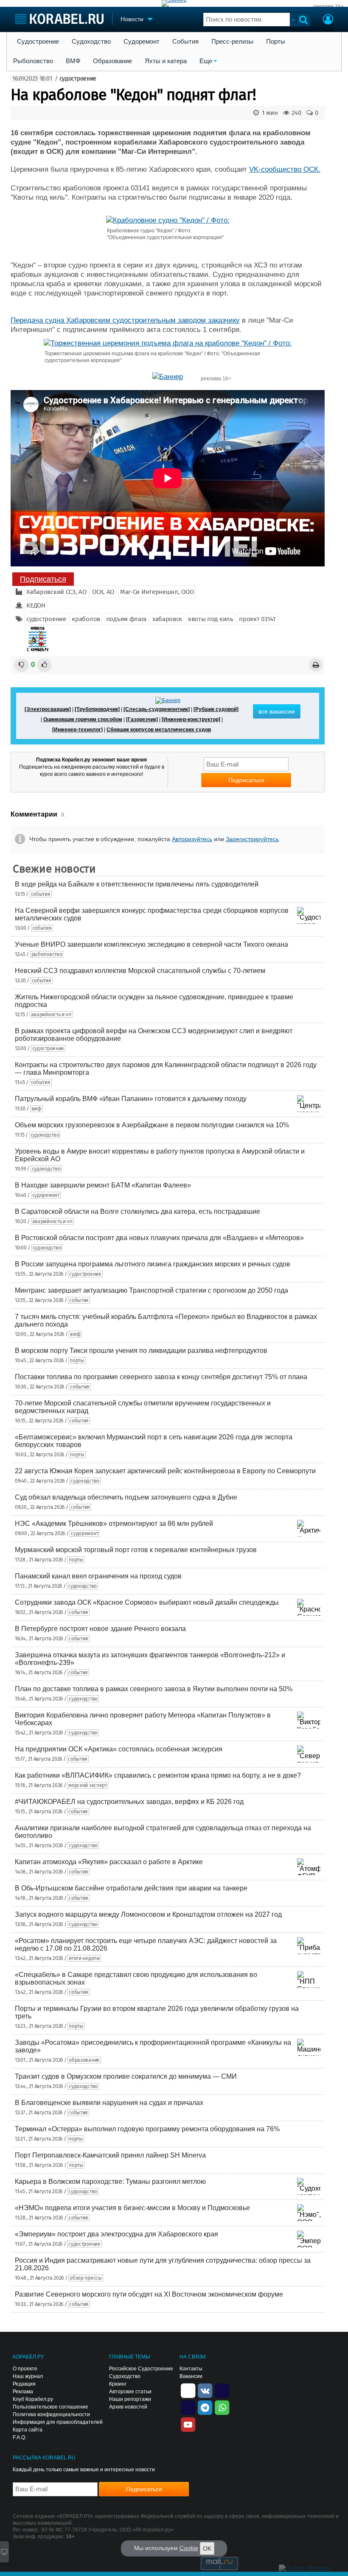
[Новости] (37, 639)
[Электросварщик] (48, 709)
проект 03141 (257, 619)
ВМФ (73, 61)
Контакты (191, 2369)
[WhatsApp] (222, 2407)
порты (77, 1360)
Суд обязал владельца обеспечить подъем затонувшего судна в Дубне (126, 1497)
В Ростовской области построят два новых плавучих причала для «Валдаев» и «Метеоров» (159, 1238)
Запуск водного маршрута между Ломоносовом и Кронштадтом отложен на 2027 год (148, 1914)
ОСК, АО (103, 592)
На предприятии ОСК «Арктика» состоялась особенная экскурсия (119, 1749)
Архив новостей (128, 2407)
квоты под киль (211, 619)
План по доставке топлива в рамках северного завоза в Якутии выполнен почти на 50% (154, 1689)
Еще (206, 61)
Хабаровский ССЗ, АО (56, 592)
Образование (112, 61)
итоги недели (84, 1958)
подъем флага (126, 619)
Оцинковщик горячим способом (83, 719)
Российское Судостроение (141, 2369)
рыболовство (47, 954)
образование (84, 2060)
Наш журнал (28, 2376)
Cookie (189, 2548)
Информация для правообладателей (58, 2422)
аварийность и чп (51, 1015)
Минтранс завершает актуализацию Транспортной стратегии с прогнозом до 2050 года (152, 1290)
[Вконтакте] (205, 2390)
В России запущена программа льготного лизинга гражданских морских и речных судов (153, 1264)
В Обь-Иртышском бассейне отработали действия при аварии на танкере (131, 1888)
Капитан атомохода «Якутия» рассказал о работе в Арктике (109, 1862)
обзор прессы (86, 2278)
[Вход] (328, 20)
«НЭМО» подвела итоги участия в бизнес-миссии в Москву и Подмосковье (132, 2208)
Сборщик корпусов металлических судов (159, 730)
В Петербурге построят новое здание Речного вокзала (100, 1629)
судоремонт (46, 1195)
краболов (86, 619)
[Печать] (316, 665)
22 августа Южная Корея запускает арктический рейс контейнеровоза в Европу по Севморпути (165, 1471)
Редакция (24, 2384)
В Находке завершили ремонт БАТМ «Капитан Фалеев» (103, 1185)
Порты (276, 42)
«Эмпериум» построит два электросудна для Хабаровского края (116, 2234)
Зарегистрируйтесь (252, 839)
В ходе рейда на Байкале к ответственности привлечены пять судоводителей (137, 884)
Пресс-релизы (232, 42)
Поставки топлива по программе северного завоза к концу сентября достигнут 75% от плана (161, 1377)
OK (207, 2548)
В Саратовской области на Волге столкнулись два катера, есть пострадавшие (138, 1211)
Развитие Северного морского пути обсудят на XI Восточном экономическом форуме (149, 2294)
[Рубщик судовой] (216, 709)
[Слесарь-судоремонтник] (157, 709)
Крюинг (118, 2384)
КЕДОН (36, 605)
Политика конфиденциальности (51, 2414)
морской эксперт (88, 1785)
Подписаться (43, 579)
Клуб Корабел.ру (33, 2399)
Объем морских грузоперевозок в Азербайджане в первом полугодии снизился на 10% (152, 1125)
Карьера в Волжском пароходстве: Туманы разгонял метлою (110, 2182)
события (41, 894)
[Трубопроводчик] (97, 709)
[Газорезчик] (142, 719)
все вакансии (277, 711)
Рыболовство (33, 61)
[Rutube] (222, 2390)
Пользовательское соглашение (51, 2407)
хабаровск (167, 619)
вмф (36, 1109)
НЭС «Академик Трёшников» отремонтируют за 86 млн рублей (114, 1524)
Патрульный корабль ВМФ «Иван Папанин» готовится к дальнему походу (131, 1099)
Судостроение (38, 42)
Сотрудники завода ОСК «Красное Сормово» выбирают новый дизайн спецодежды (147, 1602)
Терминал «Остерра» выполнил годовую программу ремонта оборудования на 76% (147, 2129)
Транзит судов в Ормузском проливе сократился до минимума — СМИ (126, 2076)
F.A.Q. (20, 2437)
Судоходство (91, 42)
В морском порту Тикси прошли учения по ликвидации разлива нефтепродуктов (141, 1351)
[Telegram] (205, 2407)
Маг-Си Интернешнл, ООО (157, 592)
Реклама (23, 2392)
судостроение (78, 79)
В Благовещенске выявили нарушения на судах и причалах (109, 2103)
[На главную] (59, 19)
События (185, 42)
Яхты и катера (166, 61)
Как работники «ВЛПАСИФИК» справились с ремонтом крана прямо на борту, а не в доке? (158, 1775)
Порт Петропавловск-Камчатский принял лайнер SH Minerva (110, 2155)
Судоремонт (142, 42)
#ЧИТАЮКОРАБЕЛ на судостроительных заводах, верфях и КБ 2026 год (129, 1802)
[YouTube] (188, 2424)
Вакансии (191, 2376)
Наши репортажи (130, 2399)
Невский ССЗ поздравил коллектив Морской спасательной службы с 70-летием (140, 971)
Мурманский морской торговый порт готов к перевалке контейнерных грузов (136, 1550)
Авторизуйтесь (192, 839)
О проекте (25, 2369)
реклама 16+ (328, 6)
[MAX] (188, 2407)
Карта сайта (28, 2430)
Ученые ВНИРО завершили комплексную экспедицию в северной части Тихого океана (152, 944)
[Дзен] (188, 2390)
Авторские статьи (130, 2392)
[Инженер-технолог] (77, 730)
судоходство (45, 1135)
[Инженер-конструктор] (191, 719)
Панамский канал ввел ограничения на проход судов (98, 1576)
